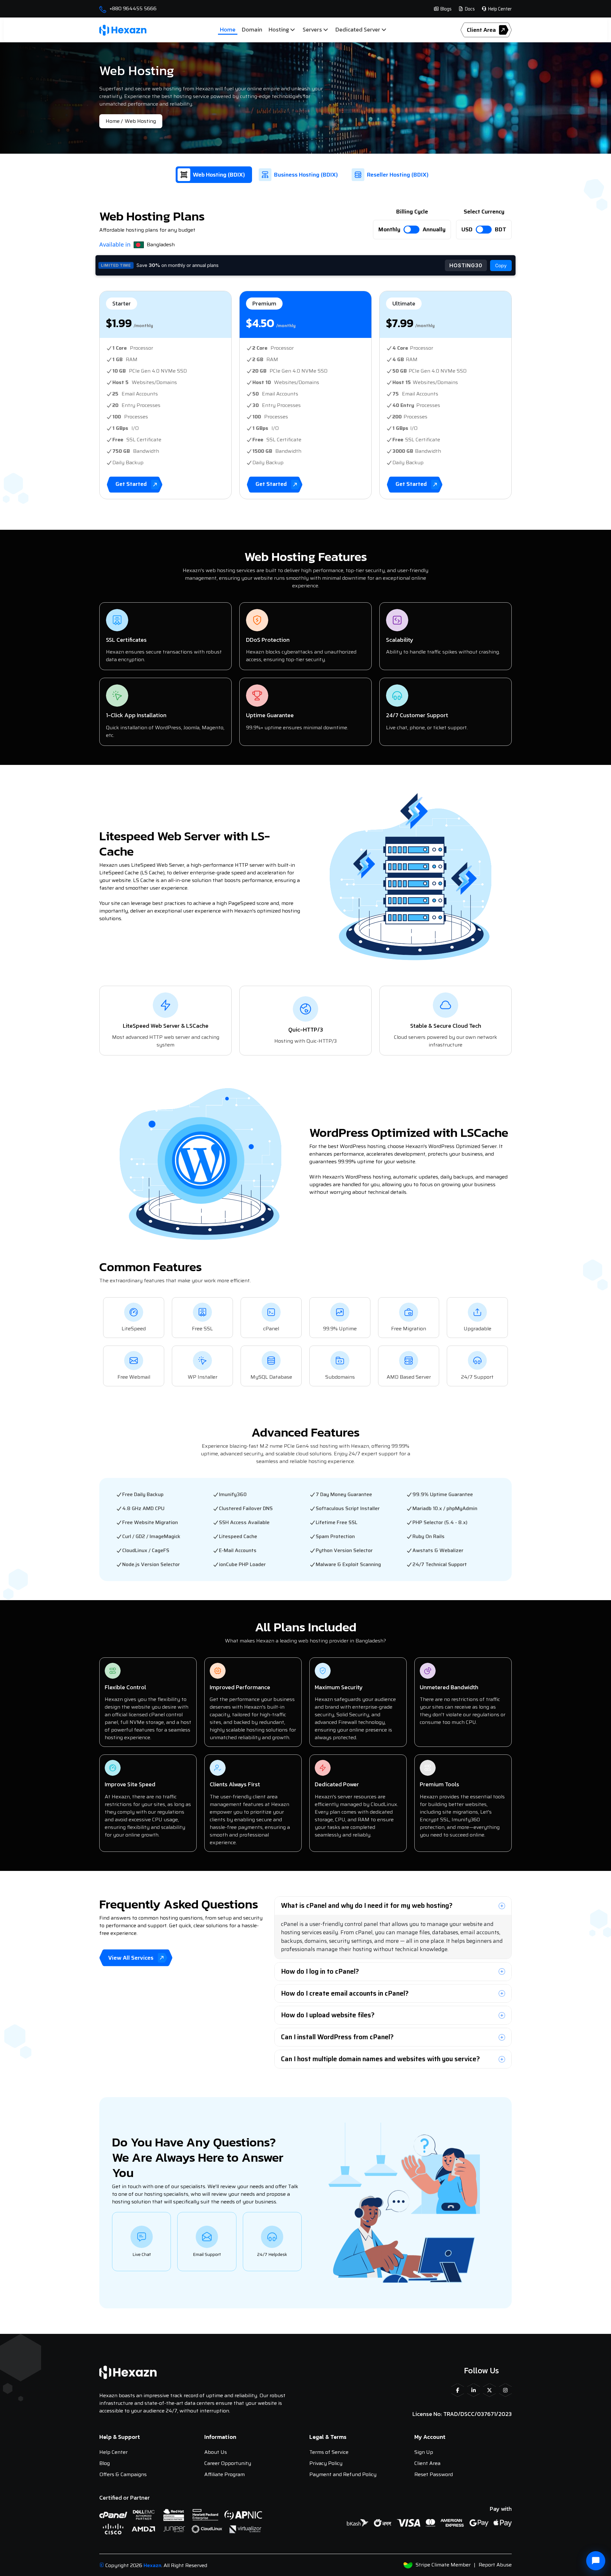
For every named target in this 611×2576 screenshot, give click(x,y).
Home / (114, 121)
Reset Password (434, 2474)
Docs (469, 9)
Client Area (427, 2463)
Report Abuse (495, 2565)
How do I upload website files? (328, 2015)
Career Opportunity (228, 2463)
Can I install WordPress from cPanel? (337, 2037)
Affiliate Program (225, 2474)
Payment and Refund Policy (343, 2474)
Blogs (445, 9)
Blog (105, 2463)
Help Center (499, 9)
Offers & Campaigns (123, 2474)
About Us (216, 2452)
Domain (252, 29)
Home (228, 29)
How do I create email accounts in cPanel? (345, 1993)
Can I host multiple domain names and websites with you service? (380, 2059)
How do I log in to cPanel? (320, 1971)
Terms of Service (329, 2452)
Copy (501, 266)
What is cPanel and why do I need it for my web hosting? (367, 1905)
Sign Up (424, 2452)
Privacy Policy (326, 2463)
